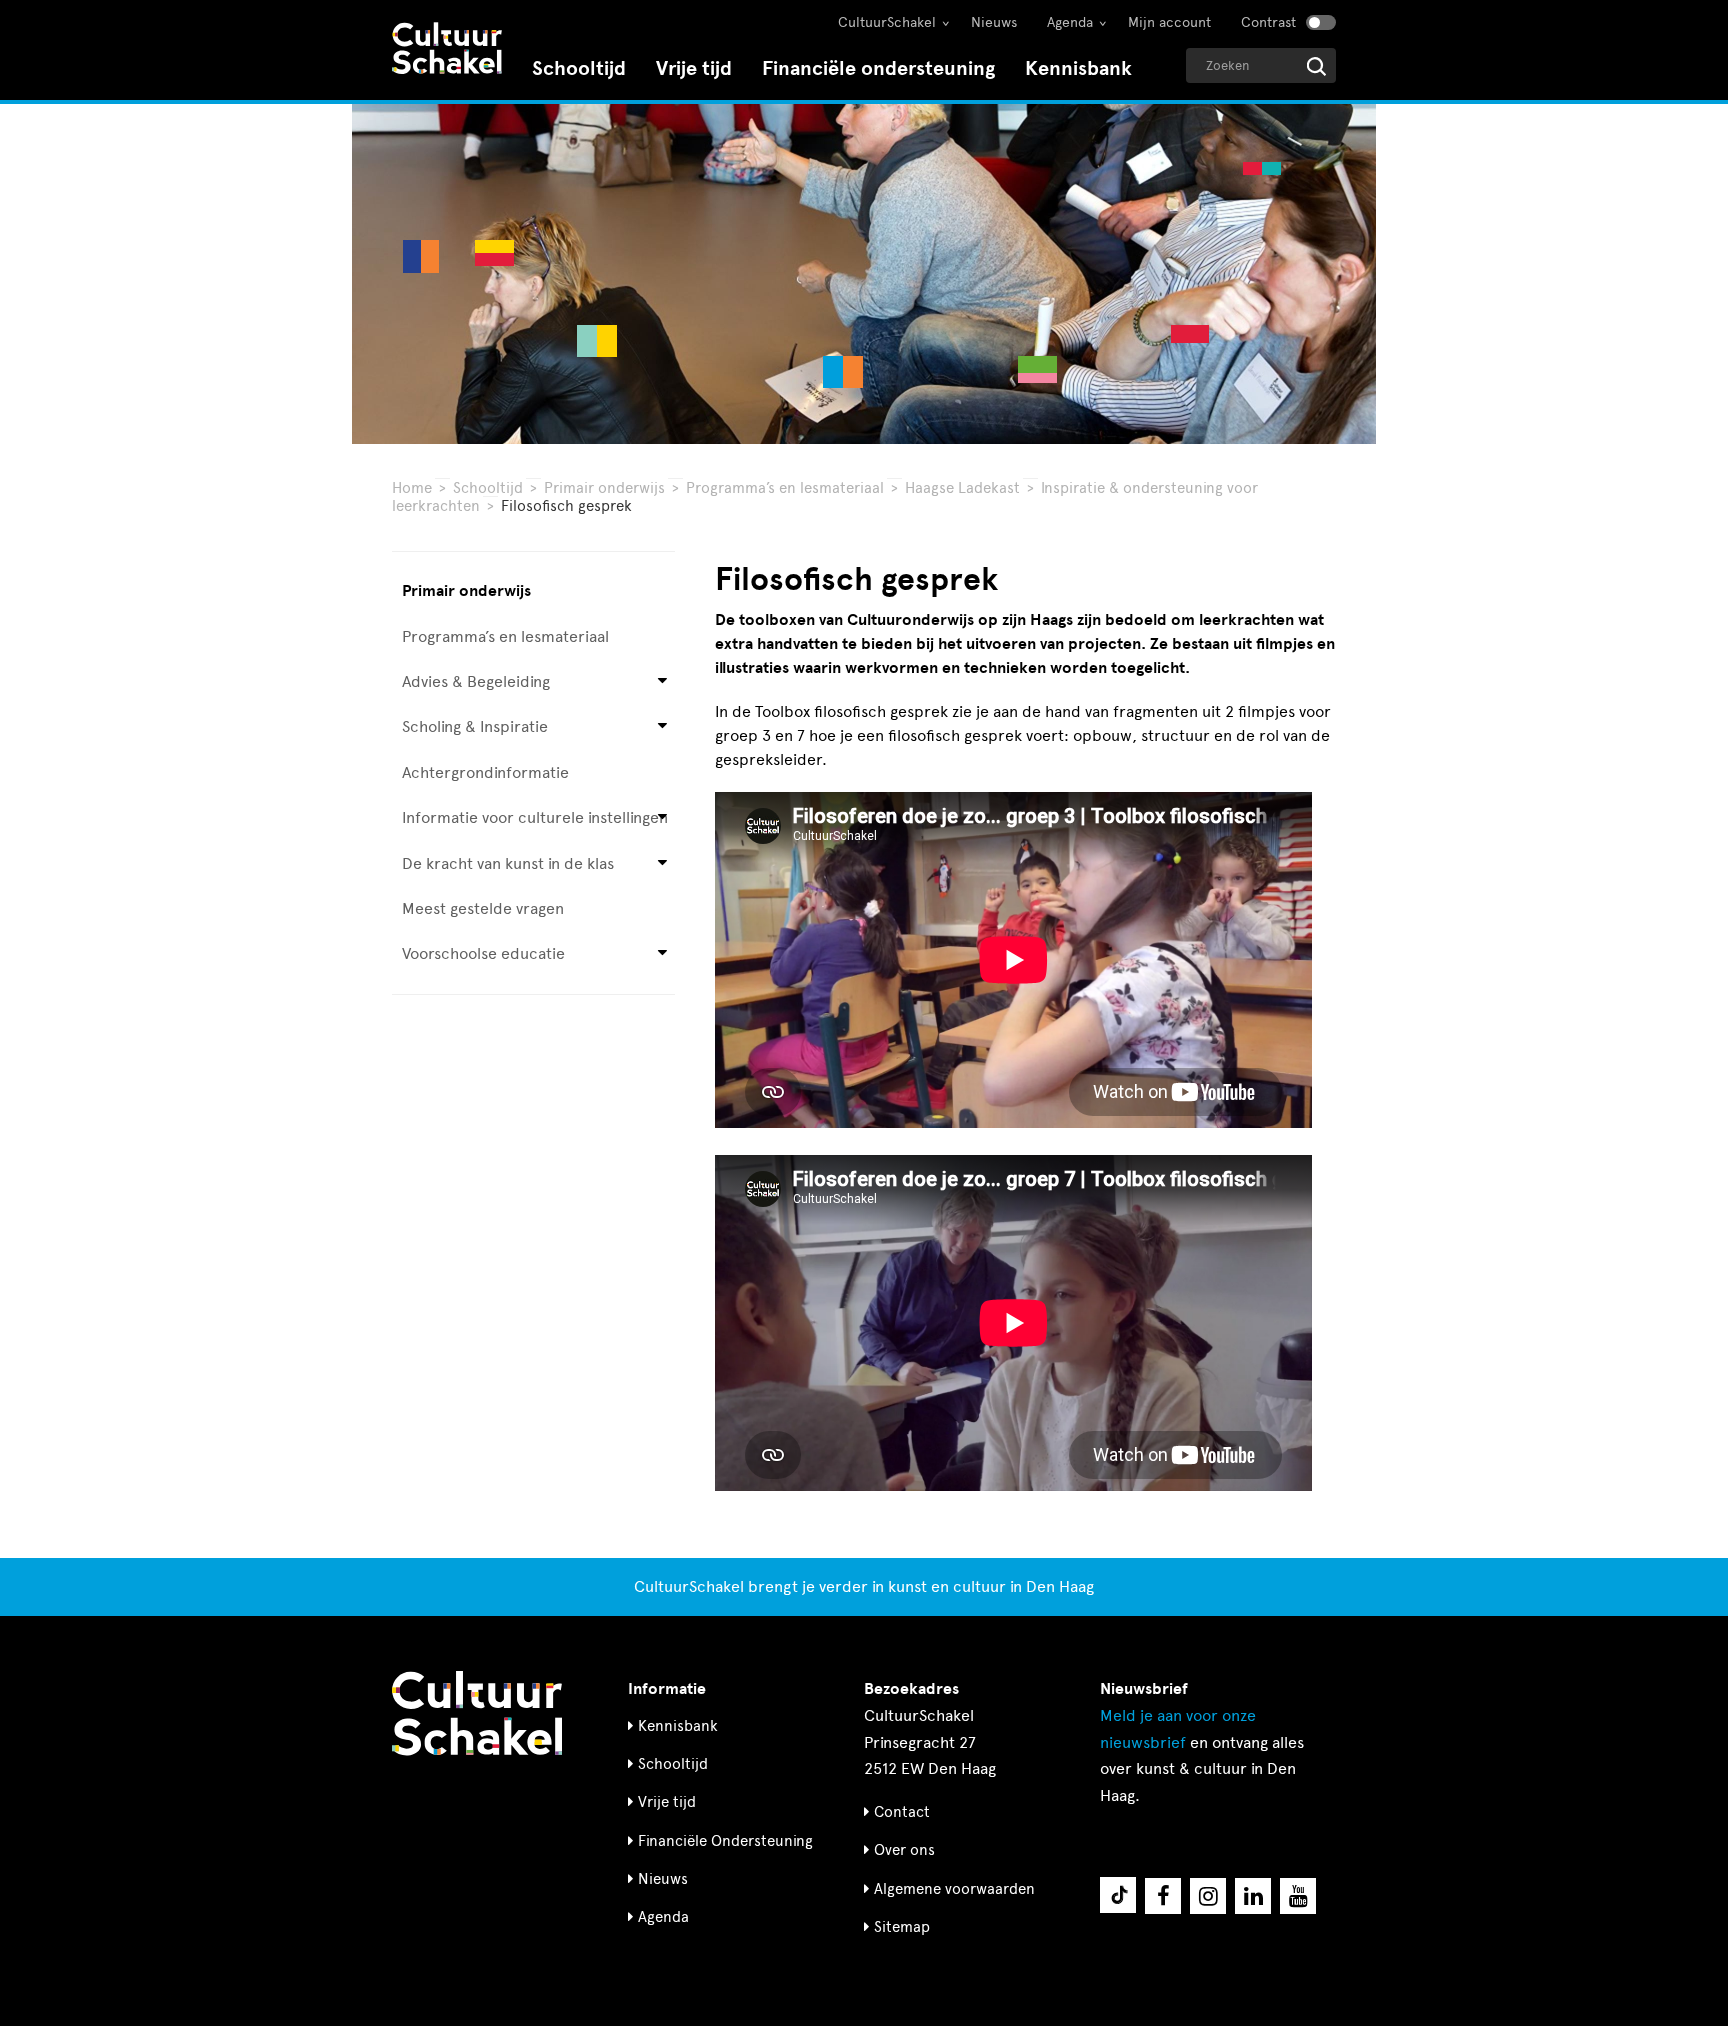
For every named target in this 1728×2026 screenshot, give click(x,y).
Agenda (1070, 22)
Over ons (904, 1850)
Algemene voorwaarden (954, 1889)
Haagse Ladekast (962, 488)
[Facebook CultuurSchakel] (1163, 1896)
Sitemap (902, 1927)
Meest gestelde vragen (483, 908)
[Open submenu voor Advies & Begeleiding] (662, 682)
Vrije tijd (694, 68)
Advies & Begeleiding (476, 681)
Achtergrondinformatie (485, 772)
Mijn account (1169, 22)
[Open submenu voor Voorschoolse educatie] (662, 954)
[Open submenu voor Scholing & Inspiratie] (662, 727)
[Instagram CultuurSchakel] (1208, 1896)
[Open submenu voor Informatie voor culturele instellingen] (662, 818)
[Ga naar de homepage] (447, 50)
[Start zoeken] (1316, 66)
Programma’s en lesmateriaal (785, 488)
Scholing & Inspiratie (475, 726)
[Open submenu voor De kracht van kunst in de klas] (662, 863)
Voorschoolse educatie (483, 953)
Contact (902, 1812)
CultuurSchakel (887, 22)
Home (412, 488)
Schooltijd (579, 68)
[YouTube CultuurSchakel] (1298, 1896)
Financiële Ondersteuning (725, 1841)
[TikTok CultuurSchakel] (1118, 1895)
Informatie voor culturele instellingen (535, 817)
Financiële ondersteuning (878, 68)
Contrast (1268, 22)
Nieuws (994, 22)
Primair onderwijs (604, 488)
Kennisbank (1078, 68)
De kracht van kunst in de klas (508, 863)
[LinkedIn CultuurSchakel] (1253, 1896)
